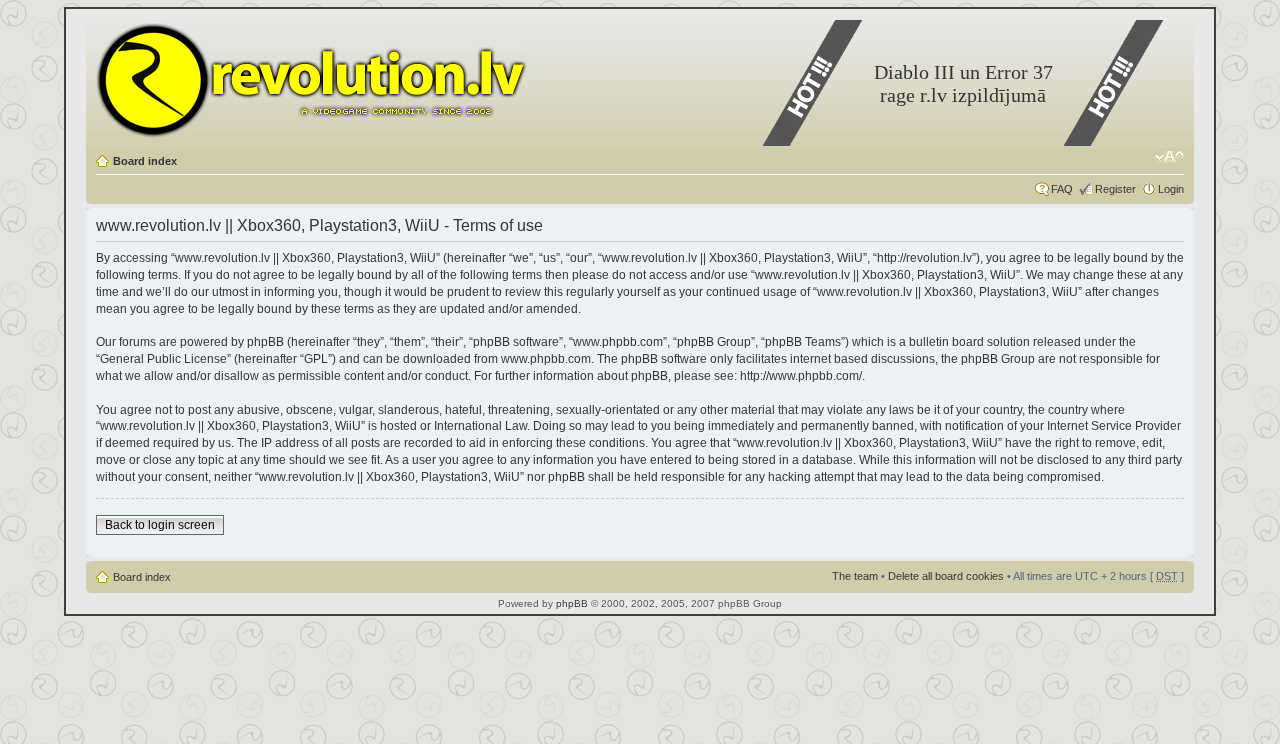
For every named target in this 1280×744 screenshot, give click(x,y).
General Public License (163, 359)
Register (1115, 189)
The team (855, 576)
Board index (145, 161)
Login (1171, 189)
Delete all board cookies (946, 576)
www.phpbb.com (546, 359)
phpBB (572, 603)
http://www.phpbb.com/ (801, 376)
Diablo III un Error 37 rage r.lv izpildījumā (963, 83)
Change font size (1169, 157)
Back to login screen (160, 525)
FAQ (1062, 189)
